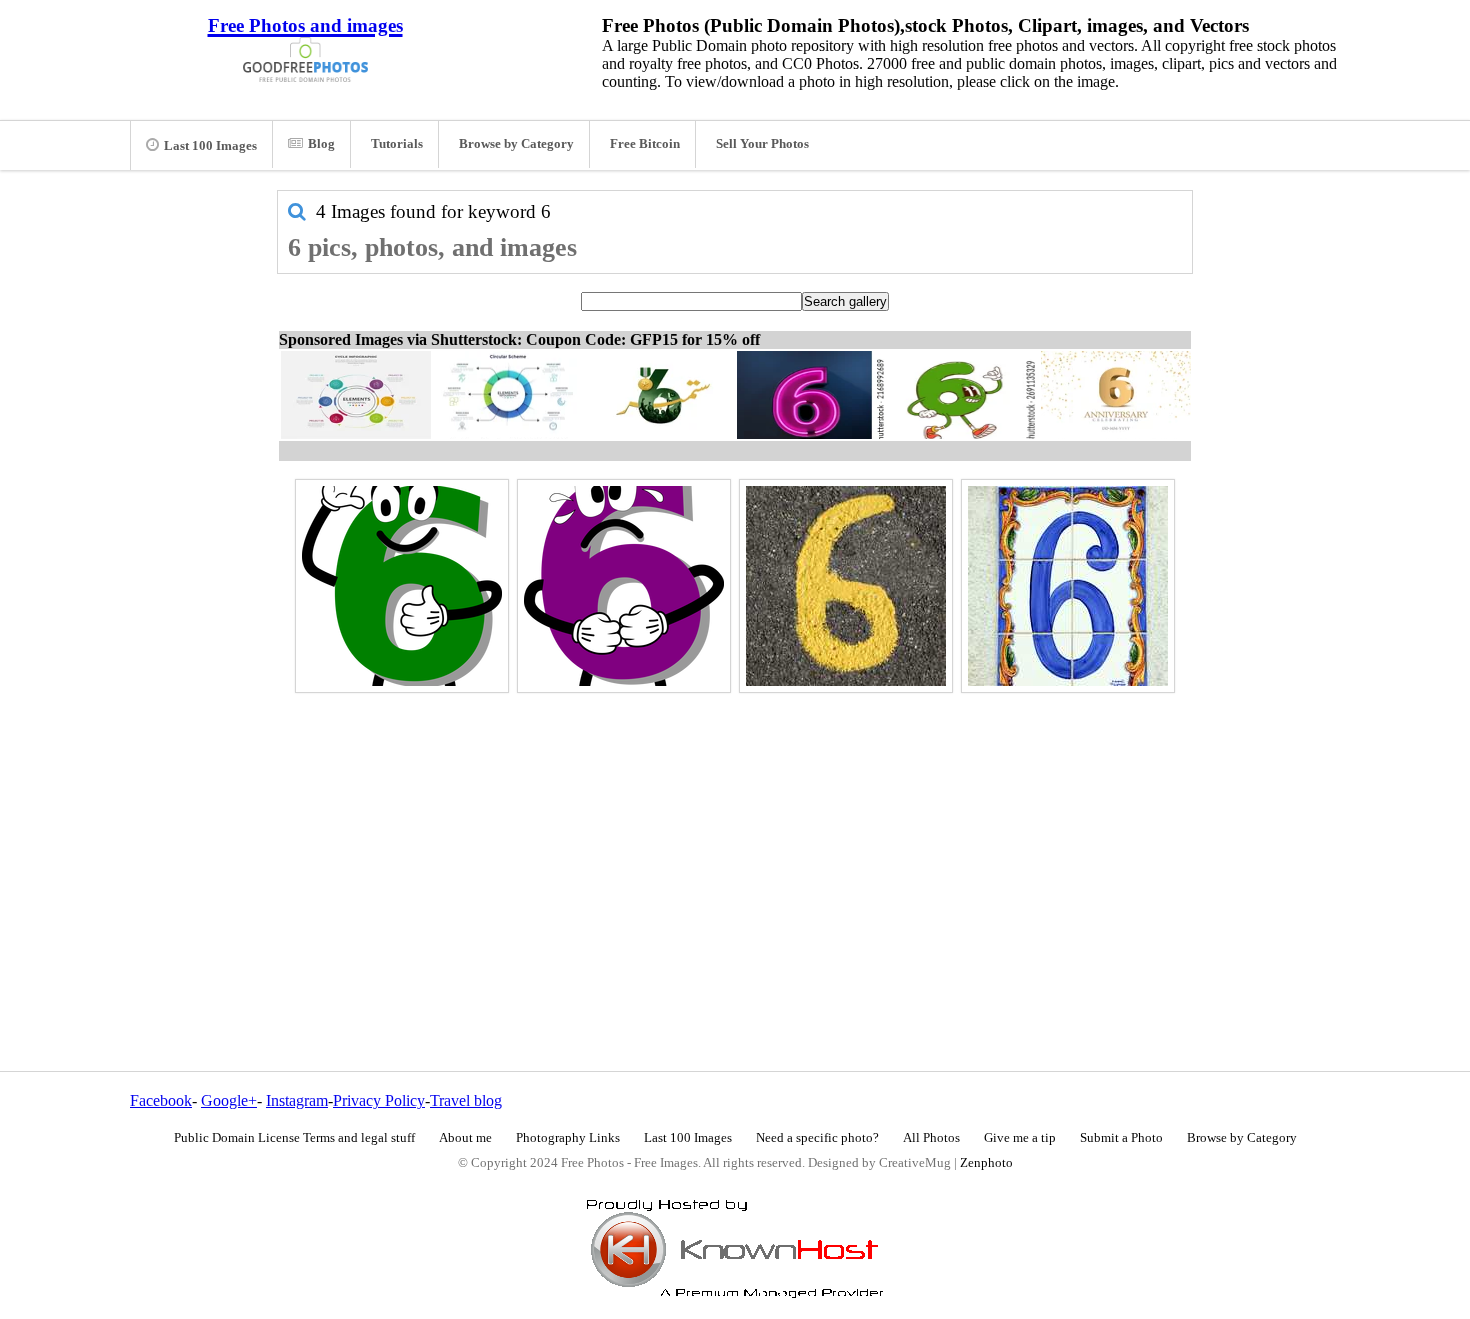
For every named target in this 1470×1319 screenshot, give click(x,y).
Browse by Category (516, 144)
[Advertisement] (735, 839)
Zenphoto (986, 1163)
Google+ (229, 1100)
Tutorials (397, 144)
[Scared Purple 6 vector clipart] (624, 586)
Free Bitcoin (645, 144)
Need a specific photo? (817, 1138)
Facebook (161, 1100)
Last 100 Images (210, 146)
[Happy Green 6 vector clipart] (402, 586)
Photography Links (568, 1138)
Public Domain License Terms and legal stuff (294, 1138)
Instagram (297, 1100)
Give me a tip (1020, 1138)
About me (465, 1138)
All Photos (931, 1138)
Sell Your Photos (762, 144)
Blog (321, 144)
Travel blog (466, 1100)
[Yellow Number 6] (846, 586)
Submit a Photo (1121, 1138)
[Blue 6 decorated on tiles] (1068, 586)
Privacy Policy (379, 1100)
